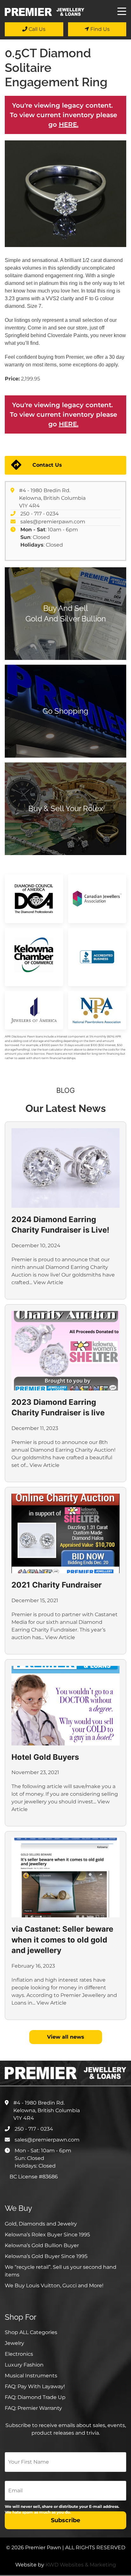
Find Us (99, 29)
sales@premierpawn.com (53, 522)
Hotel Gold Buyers (45, 1757)
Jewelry (14, 2343)
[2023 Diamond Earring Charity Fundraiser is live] (65, 1351)
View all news (66, 2037)
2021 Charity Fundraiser (57, 1585)
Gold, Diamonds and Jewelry (41, 2224)
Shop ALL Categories (31, 2332)
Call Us (36, 29)
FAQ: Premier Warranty (33, 2408)
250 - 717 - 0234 (40, 514)
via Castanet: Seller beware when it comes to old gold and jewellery (62, 1940)
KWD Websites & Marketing (81, 2565)
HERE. (69, 124)
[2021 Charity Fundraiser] (65, 1533)
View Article (48, 1282)
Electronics (19, 2354)
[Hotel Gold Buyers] (65, 1706)
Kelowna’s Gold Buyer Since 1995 (46, 2256)
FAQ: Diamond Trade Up (35, 2397)
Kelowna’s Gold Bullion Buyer (42, 2245)
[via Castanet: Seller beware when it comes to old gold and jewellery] (65, 1878)
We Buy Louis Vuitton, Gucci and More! (54, 2286)
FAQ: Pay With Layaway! (35, 2386)
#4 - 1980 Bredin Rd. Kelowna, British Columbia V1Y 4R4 (52, 498)
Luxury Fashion (24, 2365)
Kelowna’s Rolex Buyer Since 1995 (47, 2235)
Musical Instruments (31, 2376)
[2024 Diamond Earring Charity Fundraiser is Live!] (65, 1168)
